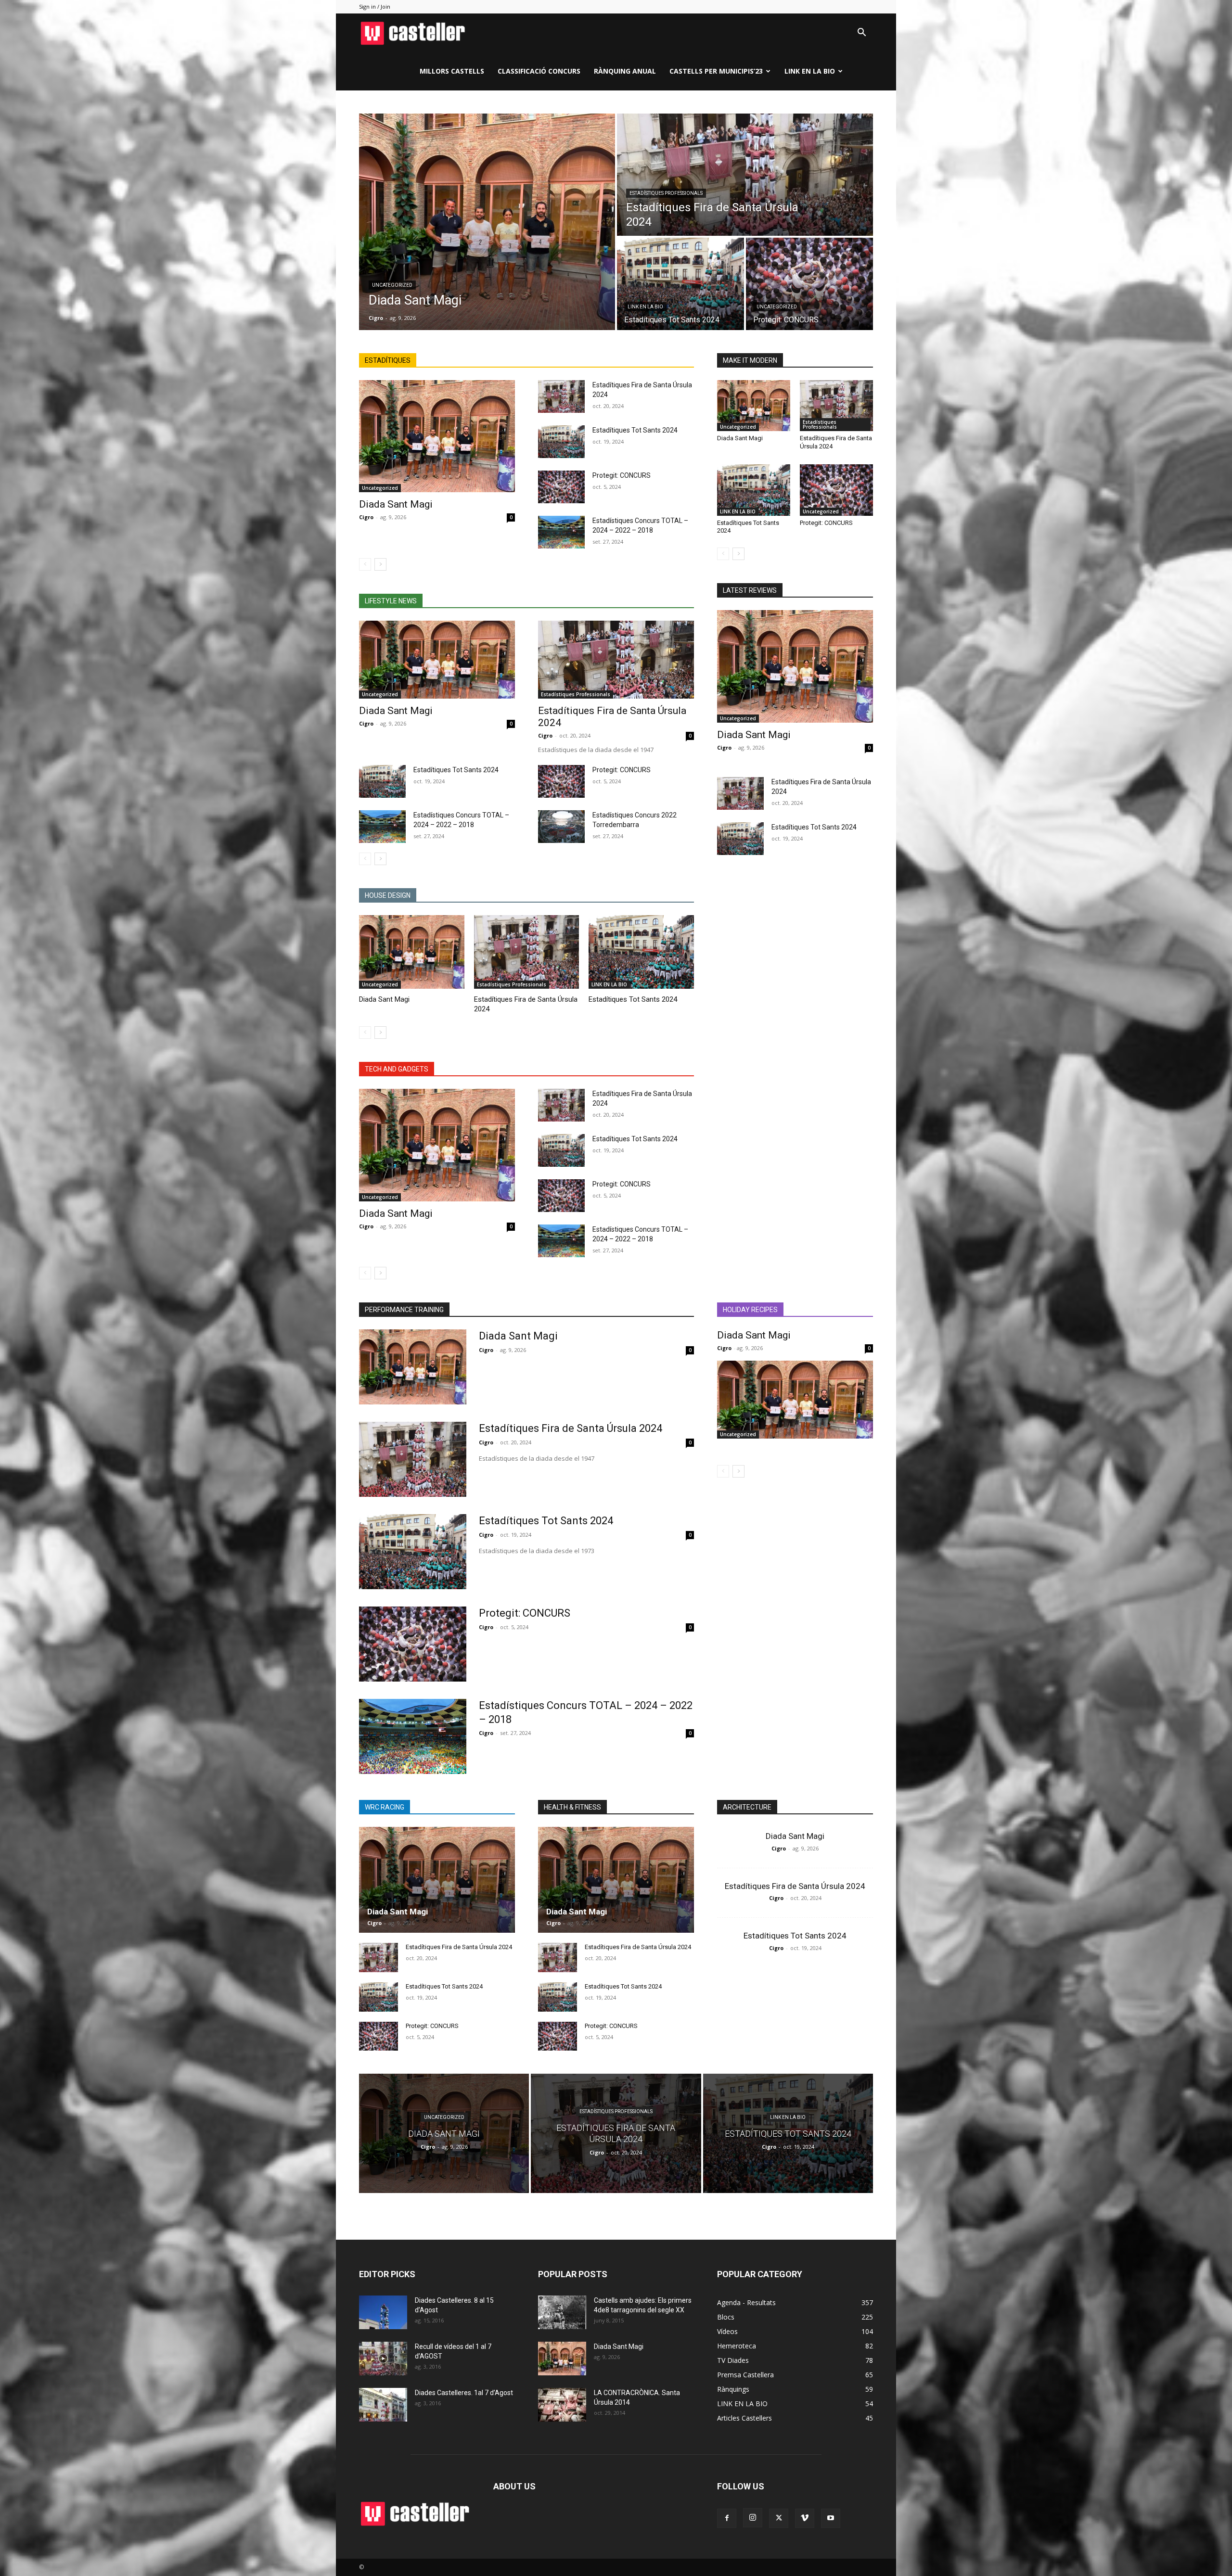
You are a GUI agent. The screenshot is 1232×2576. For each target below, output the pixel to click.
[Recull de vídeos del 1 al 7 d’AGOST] (383, 2359)
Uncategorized (392, 285)
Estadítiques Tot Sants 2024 (635, 430)
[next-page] (380, 564)
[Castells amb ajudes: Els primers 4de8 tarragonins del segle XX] (562, 2312)
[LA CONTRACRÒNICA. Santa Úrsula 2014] (562, 2405)
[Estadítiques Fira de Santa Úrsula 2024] (745, 175)
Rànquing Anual (625, 71)
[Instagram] (753, 2518)
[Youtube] (831, 2518)
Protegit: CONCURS (622, 475)
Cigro (366, 517)
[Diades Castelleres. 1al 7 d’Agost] (383, 2405)
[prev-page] (365, 564)
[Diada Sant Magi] (487, 222)
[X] (779, 2518)
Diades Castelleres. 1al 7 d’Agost (464, 2393)
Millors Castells (452, 71)
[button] (861, 33)
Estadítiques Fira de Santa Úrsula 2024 (571, 1428)
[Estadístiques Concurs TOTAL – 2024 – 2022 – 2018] (561, 532)
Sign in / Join (375, 6)
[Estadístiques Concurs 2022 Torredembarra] (561, 827)
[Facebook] (727, 2518)
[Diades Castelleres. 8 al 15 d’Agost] (383, 2312)
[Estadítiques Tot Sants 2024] (680, 284)
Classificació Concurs (539, 71)
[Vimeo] (805, 2518)
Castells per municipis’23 (716, 71)
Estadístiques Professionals (666, 193)
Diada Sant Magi (396, 504)
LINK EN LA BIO (810, 71)
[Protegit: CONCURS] (809, 284)
